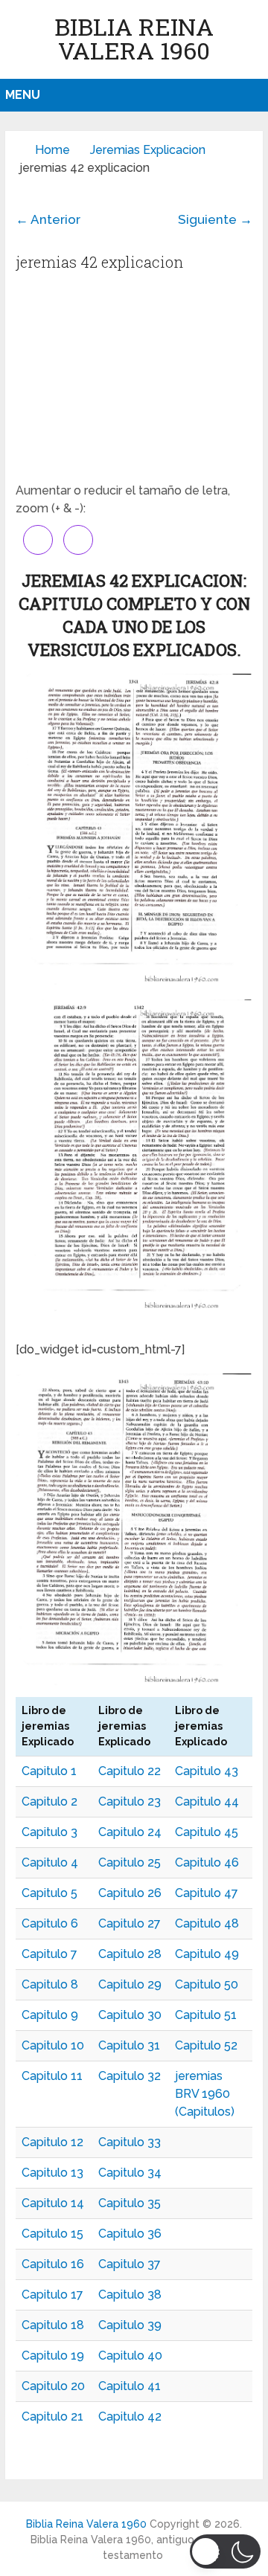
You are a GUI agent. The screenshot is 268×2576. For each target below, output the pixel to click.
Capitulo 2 (50, 1801)
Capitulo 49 (207, 1954)
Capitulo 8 (50, 1984)
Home (52, 150)
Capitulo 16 (53, 2264)
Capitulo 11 (52, 2076)
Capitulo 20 (53, 2386)
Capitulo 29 (130, 1984)
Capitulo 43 (207, 1771)
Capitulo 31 (129, 2045)
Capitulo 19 (53, 2356)
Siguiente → (215, 219)
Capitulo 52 (206, 2045)
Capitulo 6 (50, 1923)
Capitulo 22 (130, 1771)
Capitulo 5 (50, 1893)
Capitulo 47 (207, 1893)
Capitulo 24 (130, 1832)
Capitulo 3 (50, 1832)
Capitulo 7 (50, 1954)
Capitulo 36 (130, 2234)
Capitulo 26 (130, 1893)
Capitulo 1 (49, 1771)
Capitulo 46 (207, 1862)
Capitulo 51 (206, 2015)
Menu (23, 95)
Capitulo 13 (52, 2173)
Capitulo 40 (130, 2356)
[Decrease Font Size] (78, 540)
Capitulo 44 (207, 1801)
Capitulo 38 (130, 2295)
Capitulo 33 (130, 2142)
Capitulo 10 (53, 2045)
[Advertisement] (134, 381)
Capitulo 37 (130, 2264)
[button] (225, 2551)
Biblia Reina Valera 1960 (134, 38)
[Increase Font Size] (38, 540)
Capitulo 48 (207, 1923)
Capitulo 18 (53, 2325)
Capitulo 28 (130, 1954)
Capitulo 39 (130, 2325)
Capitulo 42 (130, 2416)
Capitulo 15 (52, 2234)
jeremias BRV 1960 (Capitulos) (205, 2094)
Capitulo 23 (130, 1801)
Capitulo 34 (130, 2173)
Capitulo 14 (53, 2203)
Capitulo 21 (52, 2416)
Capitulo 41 (130, 2386)
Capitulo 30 (130, 2015)
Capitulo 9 (50, 2015)
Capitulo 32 (130, 2076)
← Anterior (48, 219)
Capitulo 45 (207, 1832)
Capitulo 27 (130, 1923)
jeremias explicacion (148, 150)
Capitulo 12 (52, 2142)
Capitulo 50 (207, 1984)
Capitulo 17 (52, 2295)
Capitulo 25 (130, 1862)
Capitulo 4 (50, 1862)
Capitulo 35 (130, 2203)
